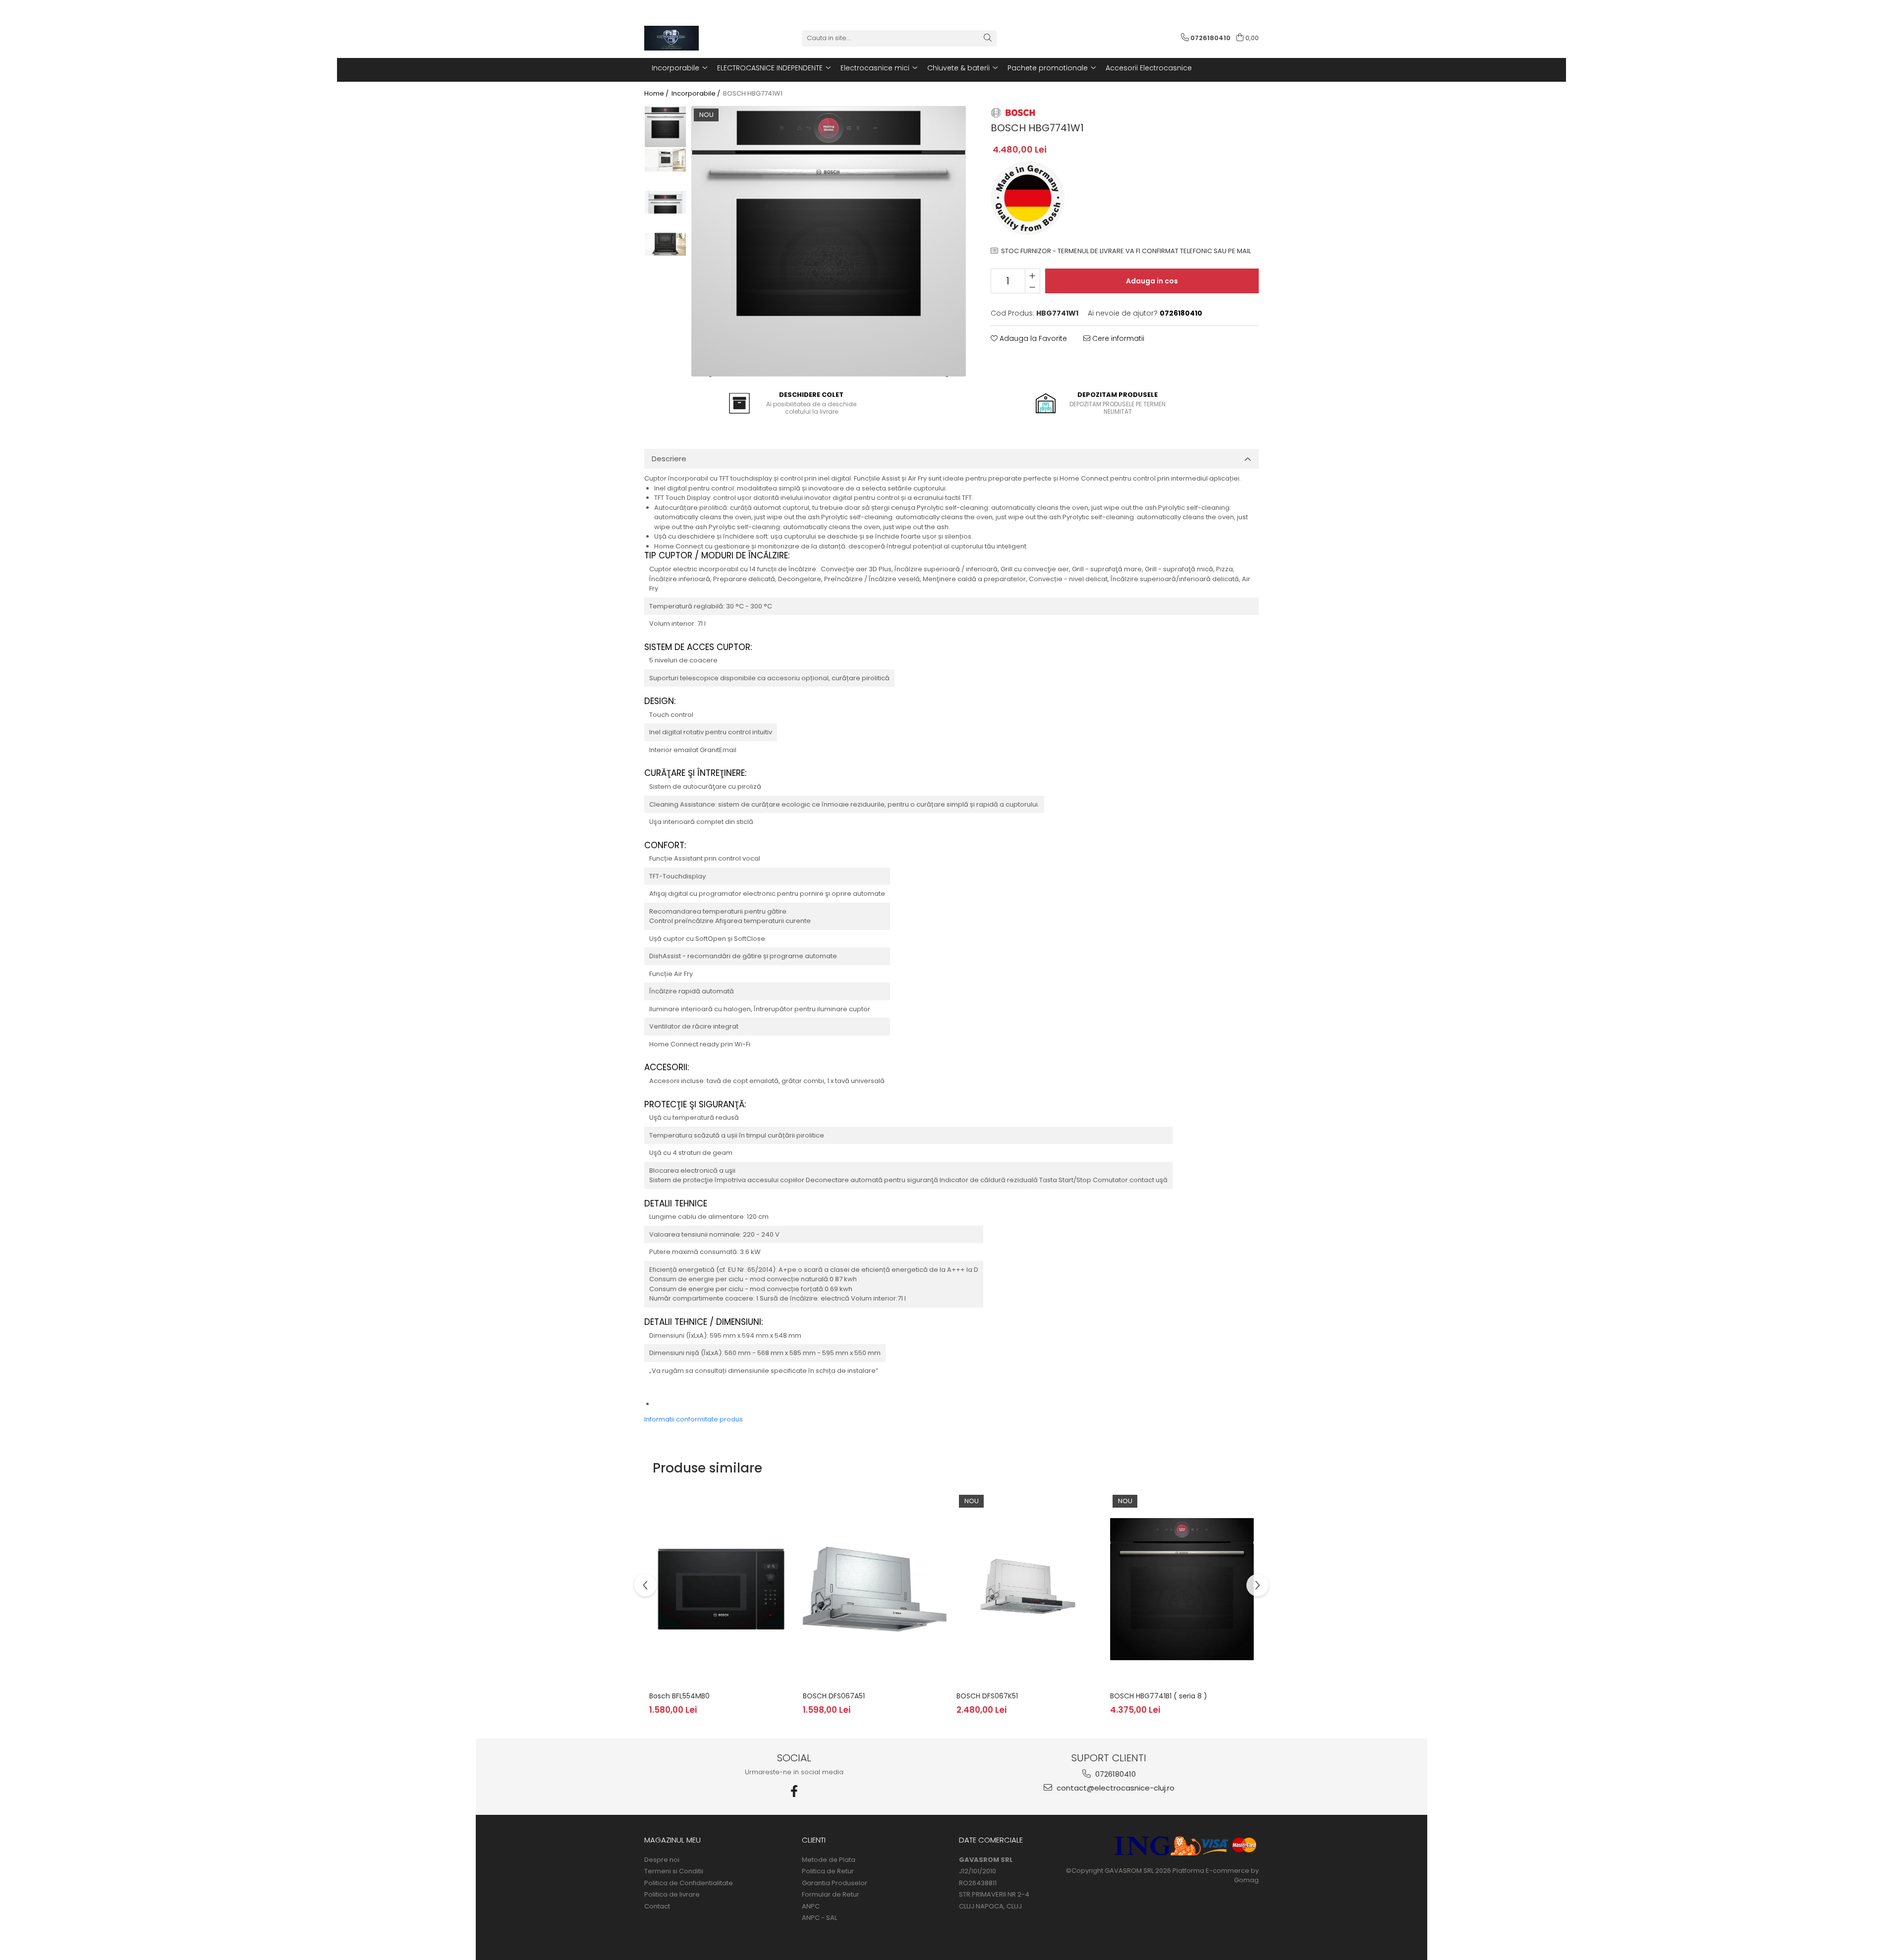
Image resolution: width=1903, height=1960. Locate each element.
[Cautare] (988, 38)
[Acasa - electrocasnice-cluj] (694, 38)
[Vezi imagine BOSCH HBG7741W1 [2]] (665, 202)
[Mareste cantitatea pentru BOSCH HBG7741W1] (1033, 275)
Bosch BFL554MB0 (679, 1696)
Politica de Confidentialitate (689, 1883)
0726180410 (1115, 1774)
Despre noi (662, 1860)
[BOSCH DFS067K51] (1028, 1589)
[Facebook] (794, 1791)
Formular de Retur (831, 1895)
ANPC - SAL (819, 1918)
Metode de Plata (829, 1860)
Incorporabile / (697, 94)
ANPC (811, 1906)
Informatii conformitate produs (694, 1419)
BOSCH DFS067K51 (987, 1696)
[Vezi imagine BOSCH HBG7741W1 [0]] (665, 127)
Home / (657, 94)
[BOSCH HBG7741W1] (829, 242)
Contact (657, 1906)
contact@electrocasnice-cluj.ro (1115, 1788)
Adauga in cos (1152, 281)
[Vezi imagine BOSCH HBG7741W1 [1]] (665, 160)
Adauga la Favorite (1032, 338)
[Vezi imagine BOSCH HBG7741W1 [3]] (665, 245)
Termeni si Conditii (674, 1871)
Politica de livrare (672, 1895)
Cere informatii (1117, 338)
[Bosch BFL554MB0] (721, 1589)
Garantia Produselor (835, 1883)
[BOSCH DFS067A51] (875, 1589)
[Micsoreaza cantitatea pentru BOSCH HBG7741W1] (1033, 287)
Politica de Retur (828, 1871)
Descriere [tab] (669, 459)
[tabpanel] (829, 242)
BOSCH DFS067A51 (834, 1696)
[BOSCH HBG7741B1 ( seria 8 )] (1182, 1589)
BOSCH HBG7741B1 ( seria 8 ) (1159, 1696)
